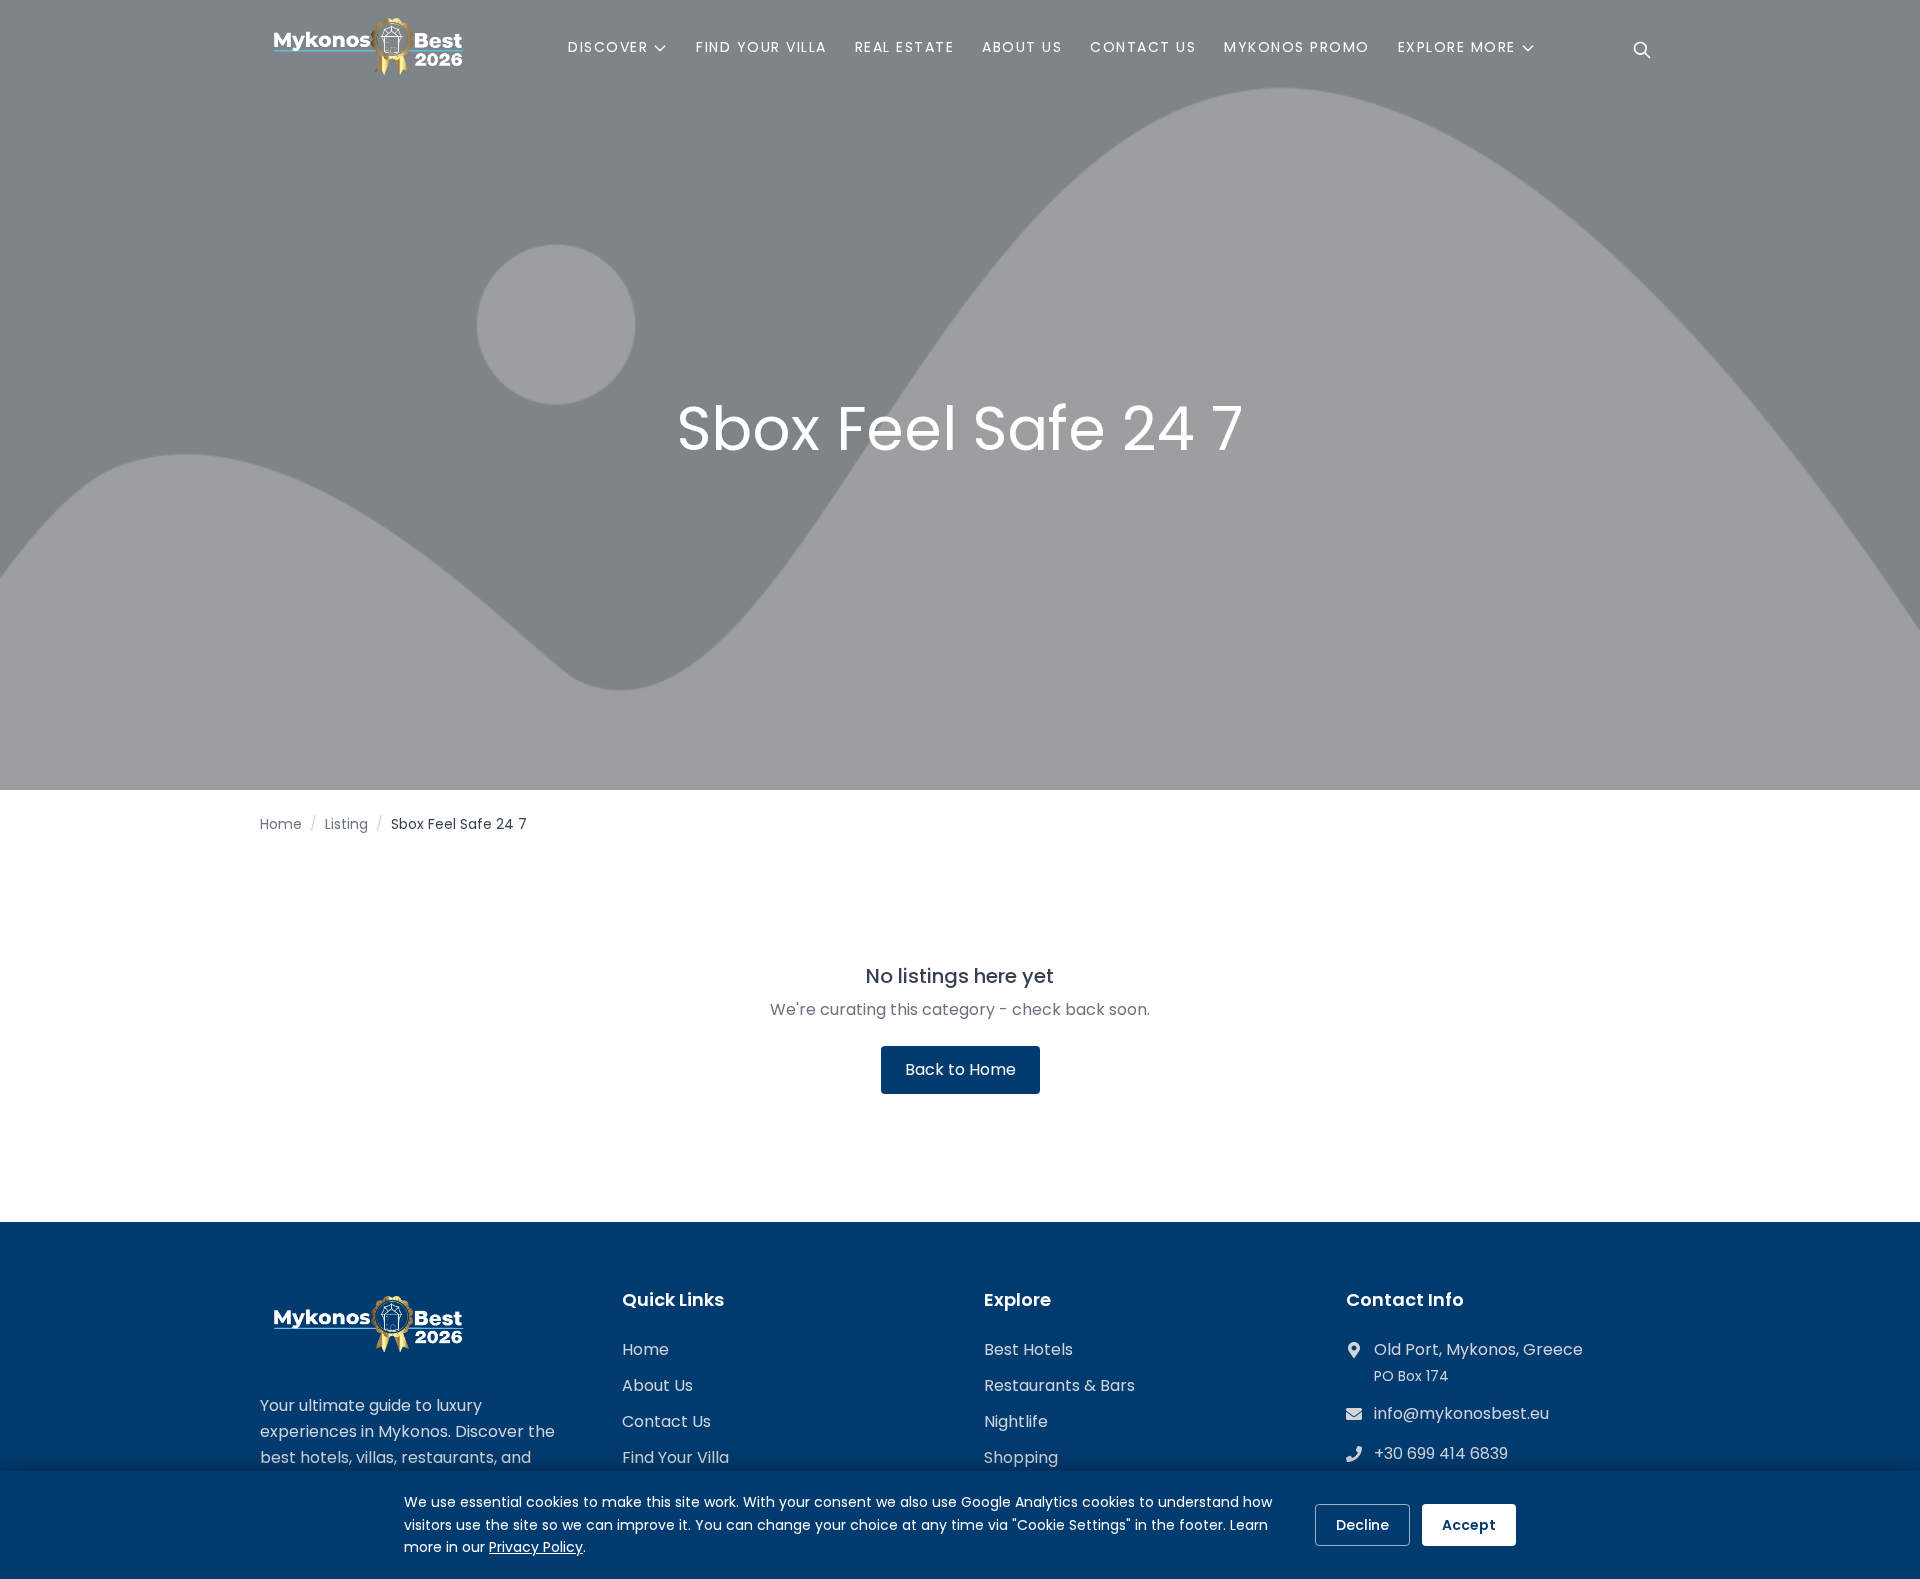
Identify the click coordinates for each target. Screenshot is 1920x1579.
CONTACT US (1143, 47)
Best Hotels (1028, 1349)
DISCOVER (608, 47)
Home (281, 824)
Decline (1362, 1525)
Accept (1469, 1525)
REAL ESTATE (905, 47)
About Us (657, 1385)
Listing (346, 824)
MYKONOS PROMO (1297, 47)
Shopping (1021, 1457)
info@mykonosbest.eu (1461, 1413)
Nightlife (1016, 1421)
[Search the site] (1642, 50)
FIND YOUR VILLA (761, 47)
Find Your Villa (675, 1457)
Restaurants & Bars (1059, 1385)
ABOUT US (1022, 47)
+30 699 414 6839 (1441, 1453)
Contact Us (666, 1421)
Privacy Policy (536, 1547)
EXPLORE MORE (1457, 47)
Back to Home (960, 1069)
